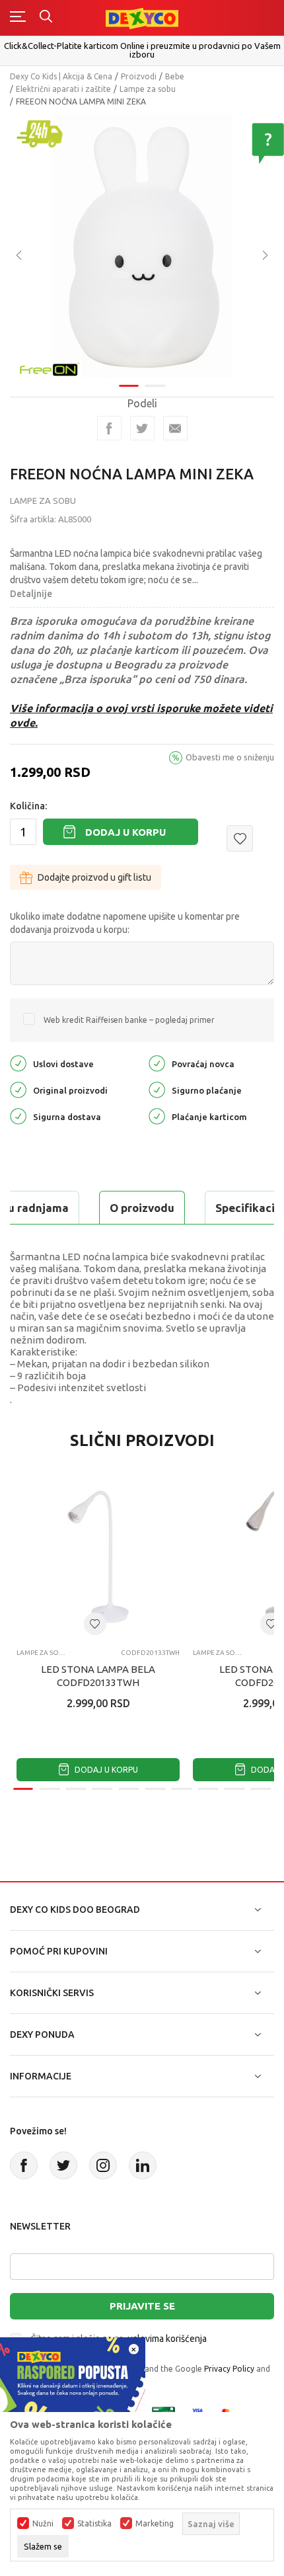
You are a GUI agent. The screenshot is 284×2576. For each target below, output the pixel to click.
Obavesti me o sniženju (230, 757)
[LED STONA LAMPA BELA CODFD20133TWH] (98, 1557)
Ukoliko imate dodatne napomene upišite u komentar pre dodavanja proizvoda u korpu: (125, 923)
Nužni (43, 2524)
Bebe (175, 76)
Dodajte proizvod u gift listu (94, 877)
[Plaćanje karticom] (157, 1116)
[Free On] (50, 368)
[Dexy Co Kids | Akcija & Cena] (142, 18)
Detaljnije (31, 594)
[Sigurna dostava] (18, 1116)
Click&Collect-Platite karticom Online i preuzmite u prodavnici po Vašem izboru (142, 50)
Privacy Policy (229, 2369)
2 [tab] (155, 386)
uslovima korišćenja (167, 2339)
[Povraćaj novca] (157, 1063)
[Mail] (175, 428)
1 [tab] (129, 386)
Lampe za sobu (148, 89)
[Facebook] (109, 428)
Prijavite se (142, 2306)
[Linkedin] (143, 2165)
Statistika (94, 2524)
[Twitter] (63, 2165)
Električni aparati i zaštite (63, 89)
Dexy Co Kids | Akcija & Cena (61, 76)
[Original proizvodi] (18, 1089)
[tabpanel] (142, 246)
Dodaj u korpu (125, 832)
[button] (240, 838)
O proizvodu (142, 1208)
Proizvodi (139, 76)
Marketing (155, 2524)
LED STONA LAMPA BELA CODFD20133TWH (98, 1676)
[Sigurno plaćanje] (157, 1089)
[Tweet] (142, 428)
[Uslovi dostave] (18, 1063)
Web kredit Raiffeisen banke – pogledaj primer (129, 1020)
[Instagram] (103, 2165)
